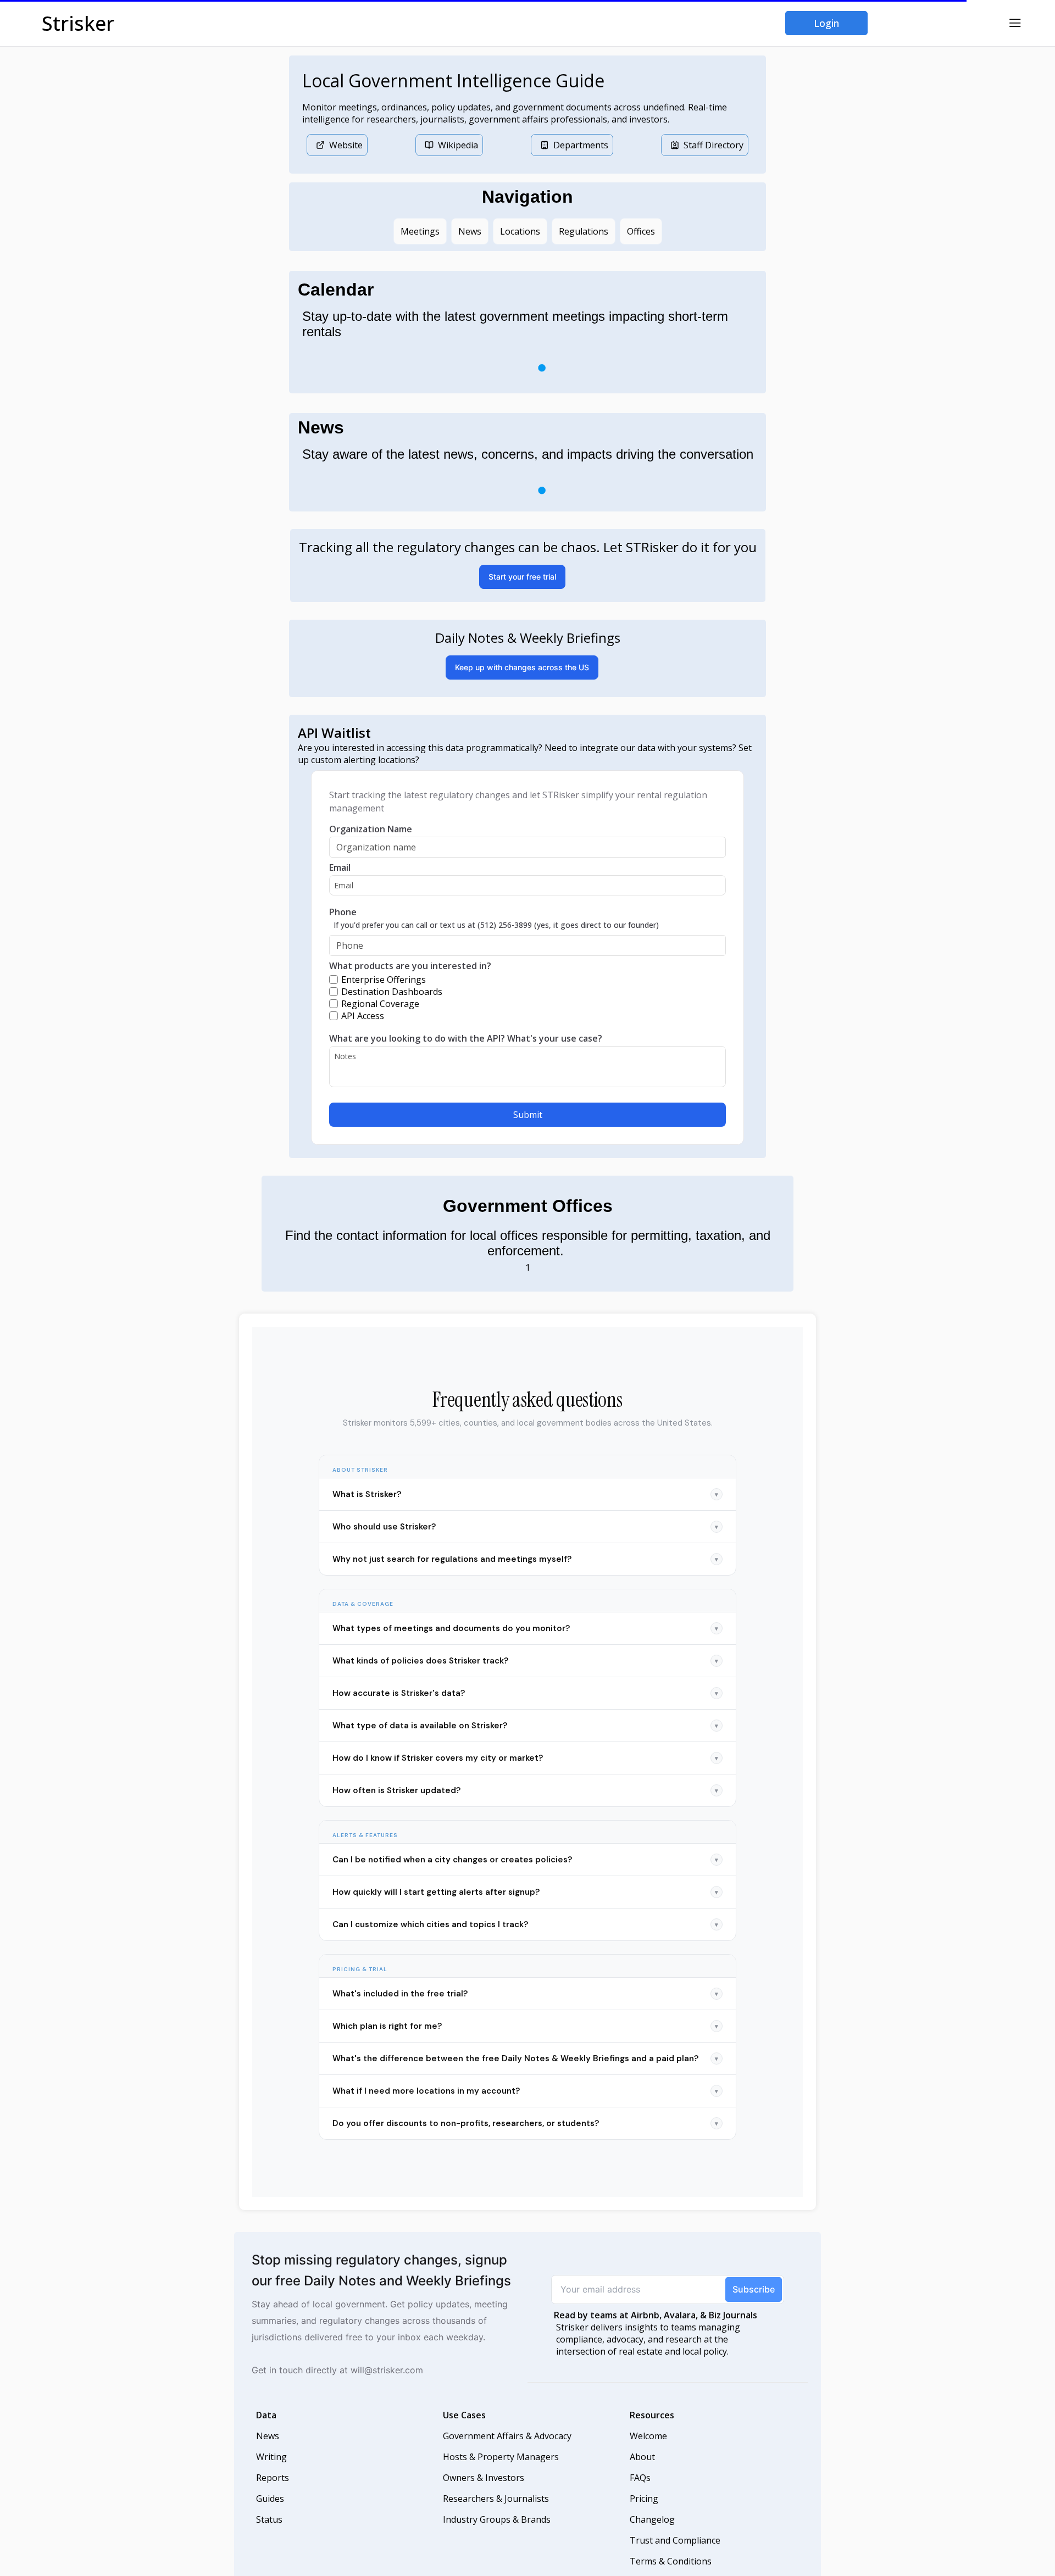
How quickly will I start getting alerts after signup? (525, 1910)
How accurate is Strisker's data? (525, 1711)
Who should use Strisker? (525, 1544)
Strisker (78, 23)
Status (269, 2537)
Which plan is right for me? (525, 2044)
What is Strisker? (525, 1512)
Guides (270, 2516)
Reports (273, 2495)
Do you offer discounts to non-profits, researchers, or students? (525, 2141)
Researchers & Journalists (496, 2516)
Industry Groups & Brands (497, 2537)
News (268, 2453)
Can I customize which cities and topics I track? (525, 1942)
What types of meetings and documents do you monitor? (525, 1646)
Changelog (652, 2537)
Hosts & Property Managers (501, 2474)
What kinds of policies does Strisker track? (525, 1678)
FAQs (640, 2495)
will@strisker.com (387, 2388)
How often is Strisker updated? (525, 1808)
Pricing (644, 2516)
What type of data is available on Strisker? (525, 1743)
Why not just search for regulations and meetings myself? (525, 1577)
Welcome (648, 2453)
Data (266, 2433)
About (642, 2474)
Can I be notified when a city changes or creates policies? (525, 1877)
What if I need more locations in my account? (525, 2108)
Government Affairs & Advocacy (507, 2453)
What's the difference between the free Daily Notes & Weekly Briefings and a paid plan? (525, 2076)
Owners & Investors (484, 2495)
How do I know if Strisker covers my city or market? (525, 1776)
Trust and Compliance (675, 2558)
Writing (271, 2474)
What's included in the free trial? (525, 2011)
